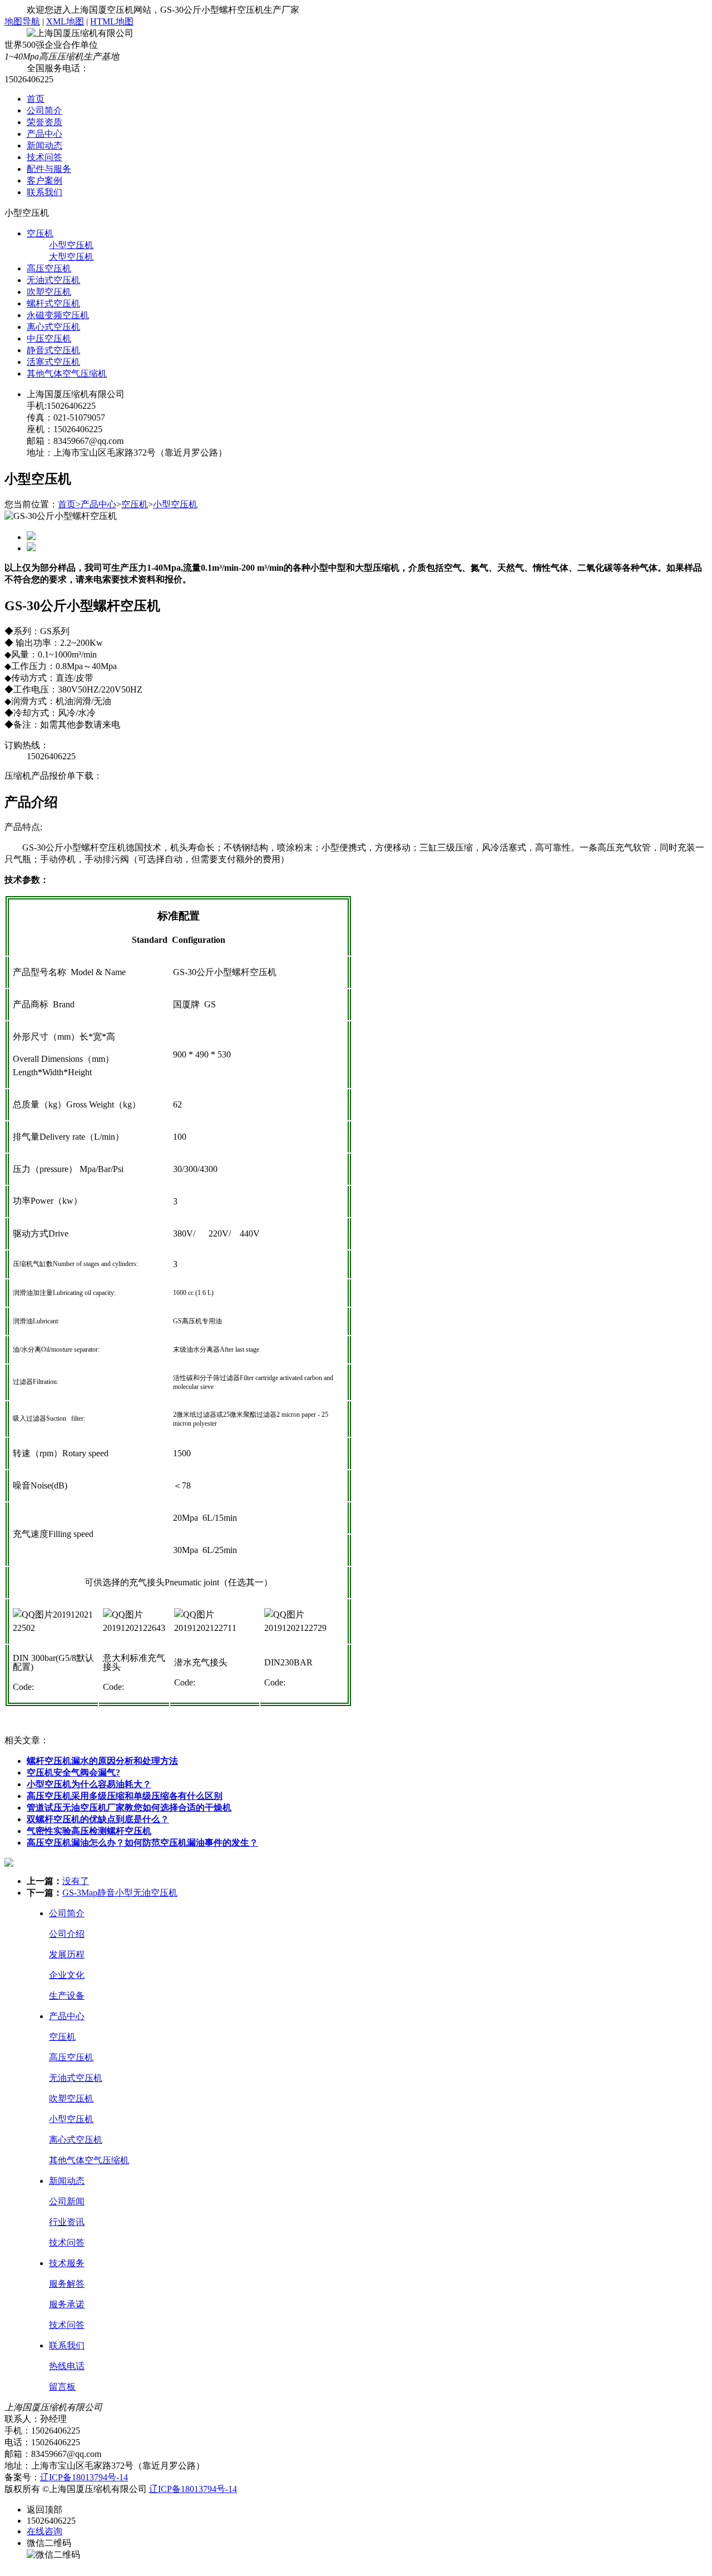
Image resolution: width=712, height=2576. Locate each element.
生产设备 (67, 1996)
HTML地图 (112, 21)
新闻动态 (44, 145)
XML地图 (65, 21)
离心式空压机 (53, 327)
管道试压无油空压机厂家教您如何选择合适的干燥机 (129, 1808)
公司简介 (44, 110)
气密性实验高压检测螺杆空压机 (89, 1831)
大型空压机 (71, 257)
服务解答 (67, 2284)
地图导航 (22, 21)
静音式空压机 (53, 350)
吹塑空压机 (49, 292)
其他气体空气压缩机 (67, 374)
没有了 (76, 1881)
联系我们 (44, 192)
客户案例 (44, 181)
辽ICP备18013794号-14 (84, 2477)
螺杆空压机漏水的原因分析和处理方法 (102, 1761)
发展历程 (67, 1954)
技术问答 (44, 157)
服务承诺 (67, 2304)
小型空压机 (71, 245)
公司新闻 (67, 2201)
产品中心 (44, 134)
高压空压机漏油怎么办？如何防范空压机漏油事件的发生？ (142, 1843)
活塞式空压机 (53, 362)
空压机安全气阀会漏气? (73, 1772)
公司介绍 (67, 1934)
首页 (36, 99)
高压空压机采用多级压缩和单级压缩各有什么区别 (125, 1796)
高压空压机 (49, 268)
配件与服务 (49, 169)
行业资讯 (67, 2222)
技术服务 (67, 2263)
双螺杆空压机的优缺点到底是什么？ (98, 1819)
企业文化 (67, 1975)
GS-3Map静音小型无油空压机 (120, 1893)
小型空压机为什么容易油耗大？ (89, 1784)
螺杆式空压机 (53, 303)
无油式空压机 (53, 280)
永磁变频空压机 (58, 315)
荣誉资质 (44, 122)
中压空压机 (49, 338)
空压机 (40, 233)
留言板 (62, 2387)
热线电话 (67, 2366)
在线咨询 (44, 2531)
